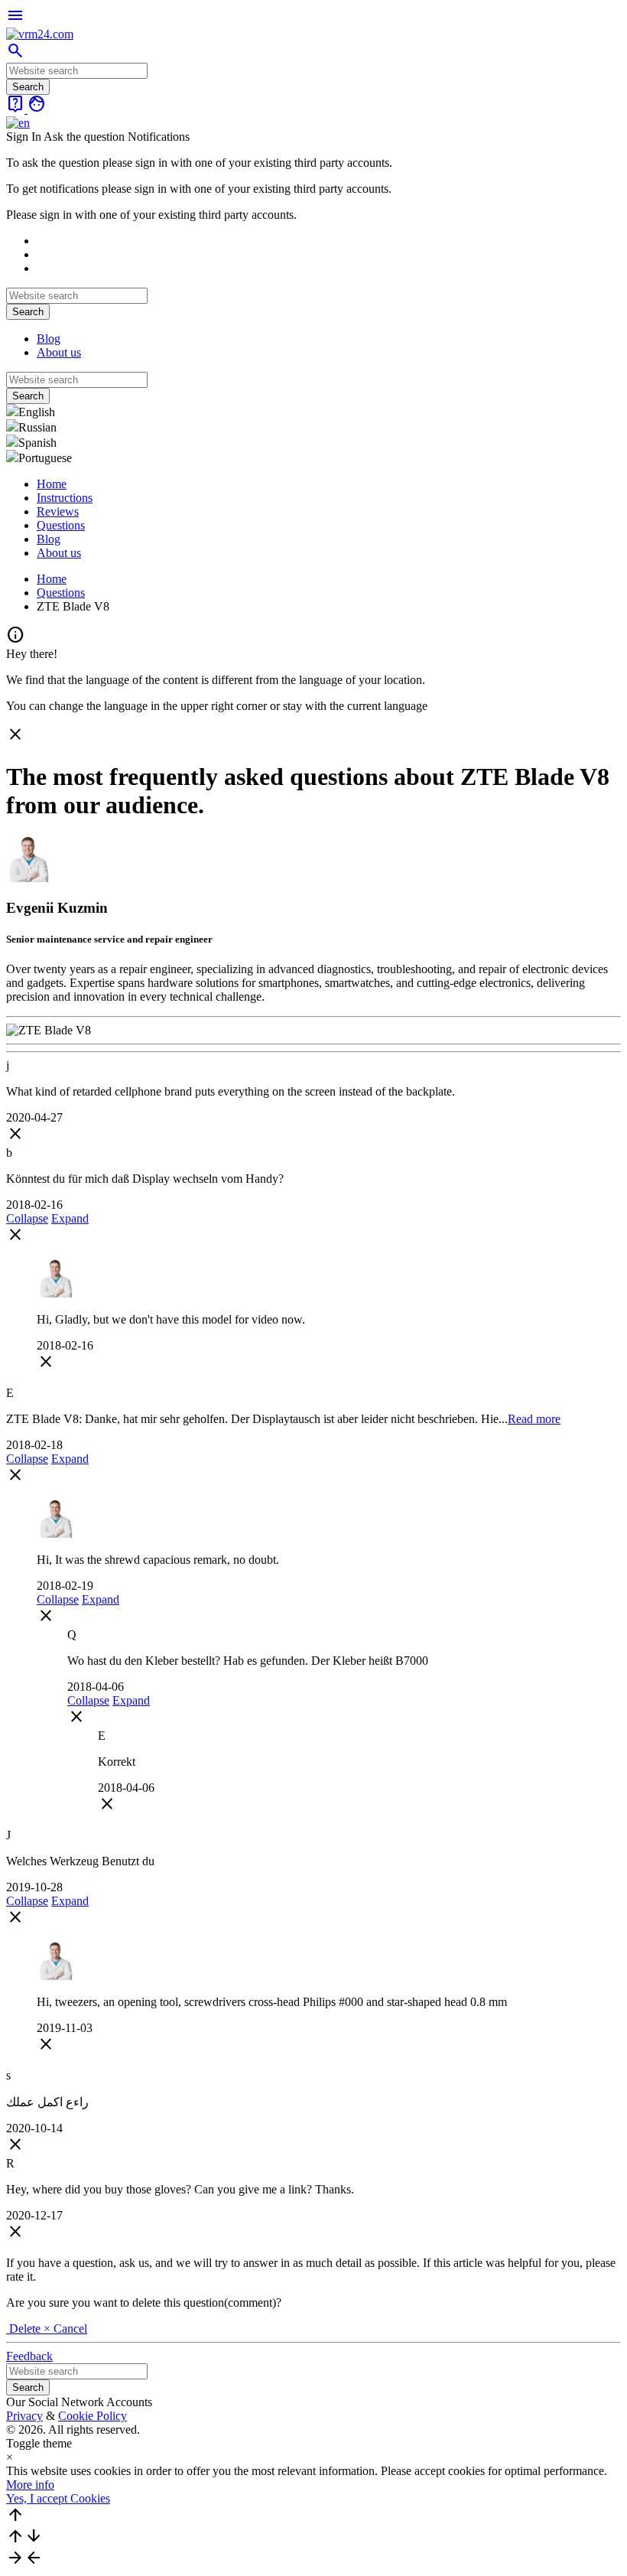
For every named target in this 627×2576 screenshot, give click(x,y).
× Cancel (65, 2328)
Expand (70, 1218)
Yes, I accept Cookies (58, 2498)
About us (59, 352)
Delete (25, 2328)
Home (52, 484)
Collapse (27, 1218)
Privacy (24, 2416)
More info (30, 2485)
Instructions (65, 498)
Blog (49, 339)
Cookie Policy (93, 2416)
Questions (61, 525)
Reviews (58, 511)
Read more (534, 1419)
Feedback (29, 2356)
